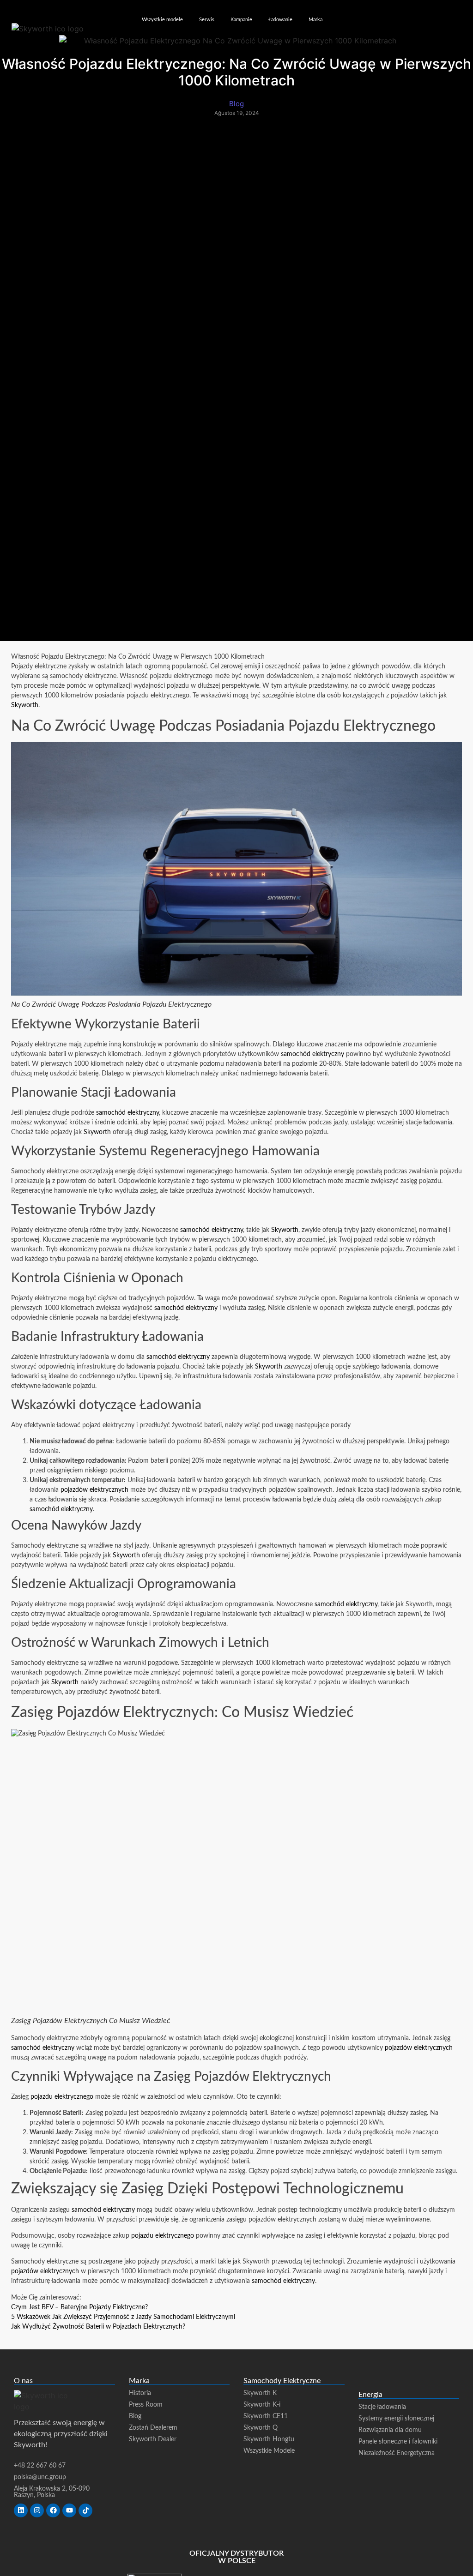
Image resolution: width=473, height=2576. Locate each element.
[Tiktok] (85, 2510)
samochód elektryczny (312, 1054)
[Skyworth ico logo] (48, 29)
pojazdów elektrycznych (94, 1490)
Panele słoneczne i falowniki (398, 2442)
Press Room (146, 2405)
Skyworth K (260, 2393)
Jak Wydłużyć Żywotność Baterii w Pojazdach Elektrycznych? (98, 2327)
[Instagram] (37, 2510)
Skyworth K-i (262, 2405)
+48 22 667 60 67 (40, 2466)
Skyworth (25, 705)
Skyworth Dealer (153, 2439)
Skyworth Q (261, 2428)
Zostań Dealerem (153, 2428)
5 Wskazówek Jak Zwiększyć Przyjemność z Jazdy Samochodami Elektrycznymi (123, 2317)
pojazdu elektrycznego (62, 2097)
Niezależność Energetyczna (397, 2453)
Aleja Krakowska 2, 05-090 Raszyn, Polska (52, 2492)
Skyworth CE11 (266, 2416)
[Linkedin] (21, 2510)
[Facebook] (53, 2510)
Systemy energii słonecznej (396, 2419)
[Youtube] (69, 2510)
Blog (135, 2416)
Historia (140, 2393)
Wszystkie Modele (269, 2451)
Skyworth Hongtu (269, 2439)
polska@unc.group (40, 2477)
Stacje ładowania (382, 2407)
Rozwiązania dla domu (390, 2430)
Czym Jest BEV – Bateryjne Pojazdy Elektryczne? (79, 2307)
